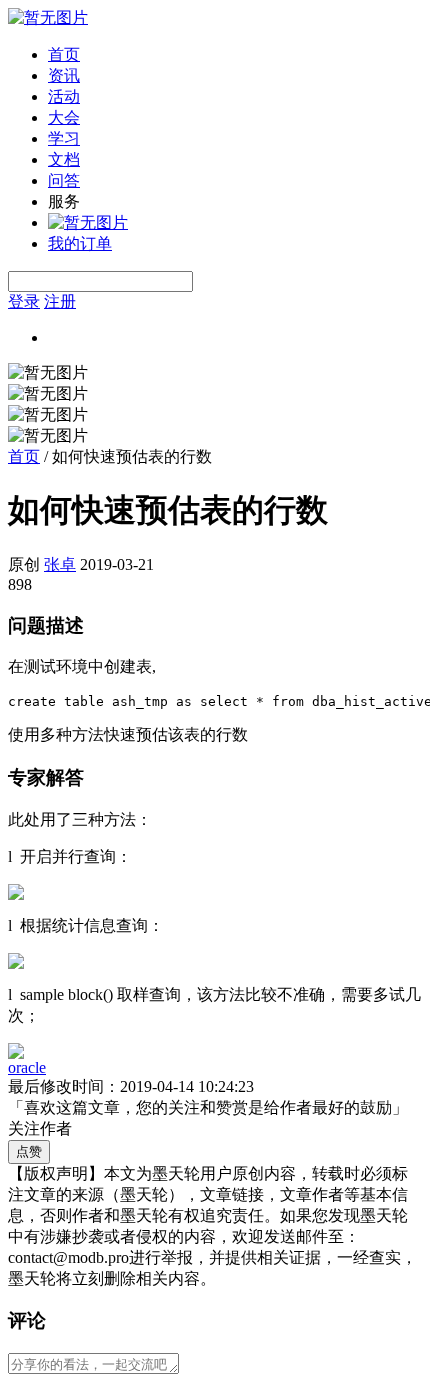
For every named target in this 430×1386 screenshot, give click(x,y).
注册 (60, 301)
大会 (64, 117)
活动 (64, 96)
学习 (64, 138)
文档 (64, 159)
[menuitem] (235, 55)
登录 (24, 301)
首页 (64, 54)
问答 (64, 180)
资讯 (64, 75)
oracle (27, 1067)
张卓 (60, 564)
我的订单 (80, 243)
